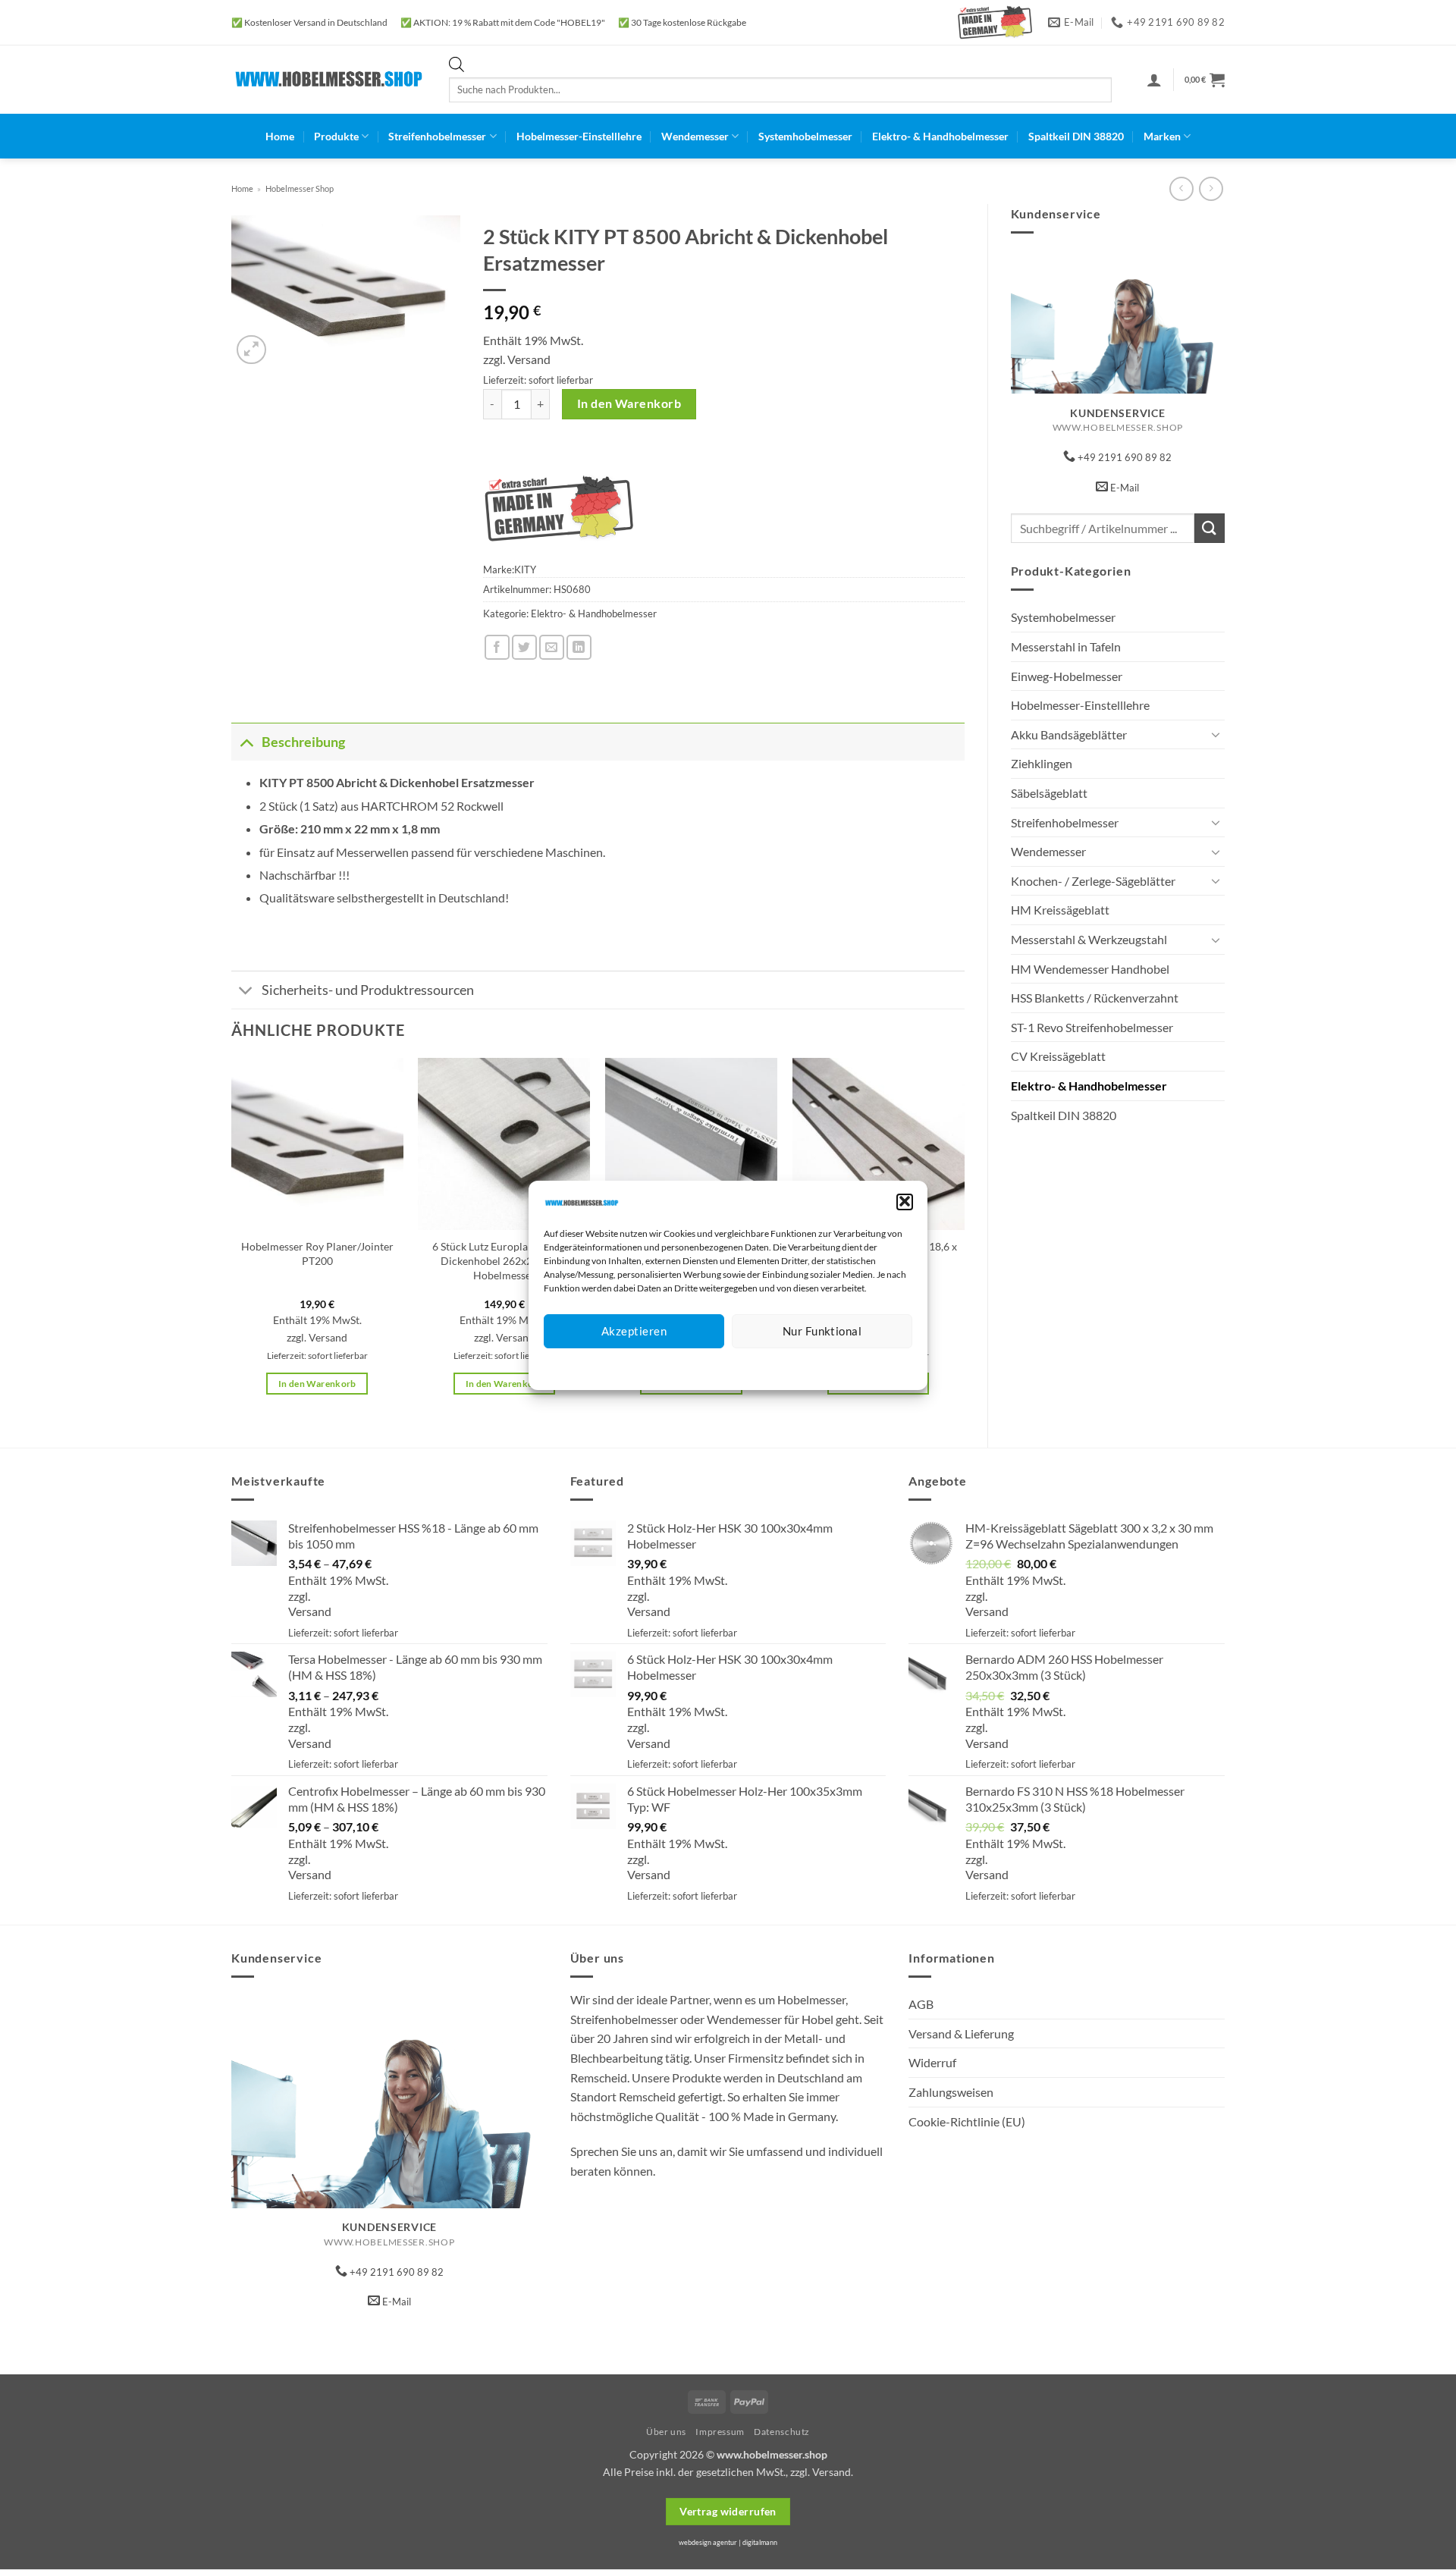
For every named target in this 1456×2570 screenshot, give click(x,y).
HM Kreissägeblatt (1060, 910)
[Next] (964, 1239)
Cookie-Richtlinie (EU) (967, 2121)
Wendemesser (695, 136)
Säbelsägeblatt (1049, 793)
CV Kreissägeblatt (1058, 1056)
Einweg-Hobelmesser (1067, 676)
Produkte (336, 136)
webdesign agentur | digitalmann (728, 2542)
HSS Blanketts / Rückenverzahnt (1095, 998)
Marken (1162, 136)
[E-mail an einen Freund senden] (552, 647)
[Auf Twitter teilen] (524, 647)
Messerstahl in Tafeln (1066, 646)
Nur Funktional (822, 1331)
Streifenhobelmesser (437, 136)
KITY (525, 570)
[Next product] (1181, 188)
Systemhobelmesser (805, 136)
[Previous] (232, 1239)
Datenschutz (741, 1366)
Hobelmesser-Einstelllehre (579, 136)
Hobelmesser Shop (300, 188)
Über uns (666, 2432)
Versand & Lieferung (961, 2033)
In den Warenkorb (629, 403)
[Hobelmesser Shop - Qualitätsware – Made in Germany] (329, 79)
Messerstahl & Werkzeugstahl (1089, 939)
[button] (905, 1201)
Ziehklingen (1042, 763)
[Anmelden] (1154, 80)
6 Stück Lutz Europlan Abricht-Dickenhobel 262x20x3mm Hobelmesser (504, 1260)
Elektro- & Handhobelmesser (940, 136)
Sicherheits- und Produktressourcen (368, 990)
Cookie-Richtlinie (673, 1366)
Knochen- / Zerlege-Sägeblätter (1093, 881)
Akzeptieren (634, 1331)
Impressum (796, 1366)
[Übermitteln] (1210, 528)
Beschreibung (303, 742)
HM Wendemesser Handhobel (1090, 969)
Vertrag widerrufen (728, 2511)
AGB (921, 2004)
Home (280, 136)
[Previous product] (1211, 188)
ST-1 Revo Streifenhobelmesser (1092, 1027)
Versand (529, 359)
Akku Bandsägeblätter (1069, 734)
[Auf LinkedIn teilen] (579, 647)
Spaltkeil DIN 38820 (1076, 136)
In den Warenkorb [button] (317, 1384)
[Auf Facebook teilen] (497, 647)
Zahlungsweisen (951, 2092)
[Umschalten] (1216, 734)
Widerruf (932, 2062)
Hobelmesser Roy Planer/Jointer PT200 (317, 1254)
